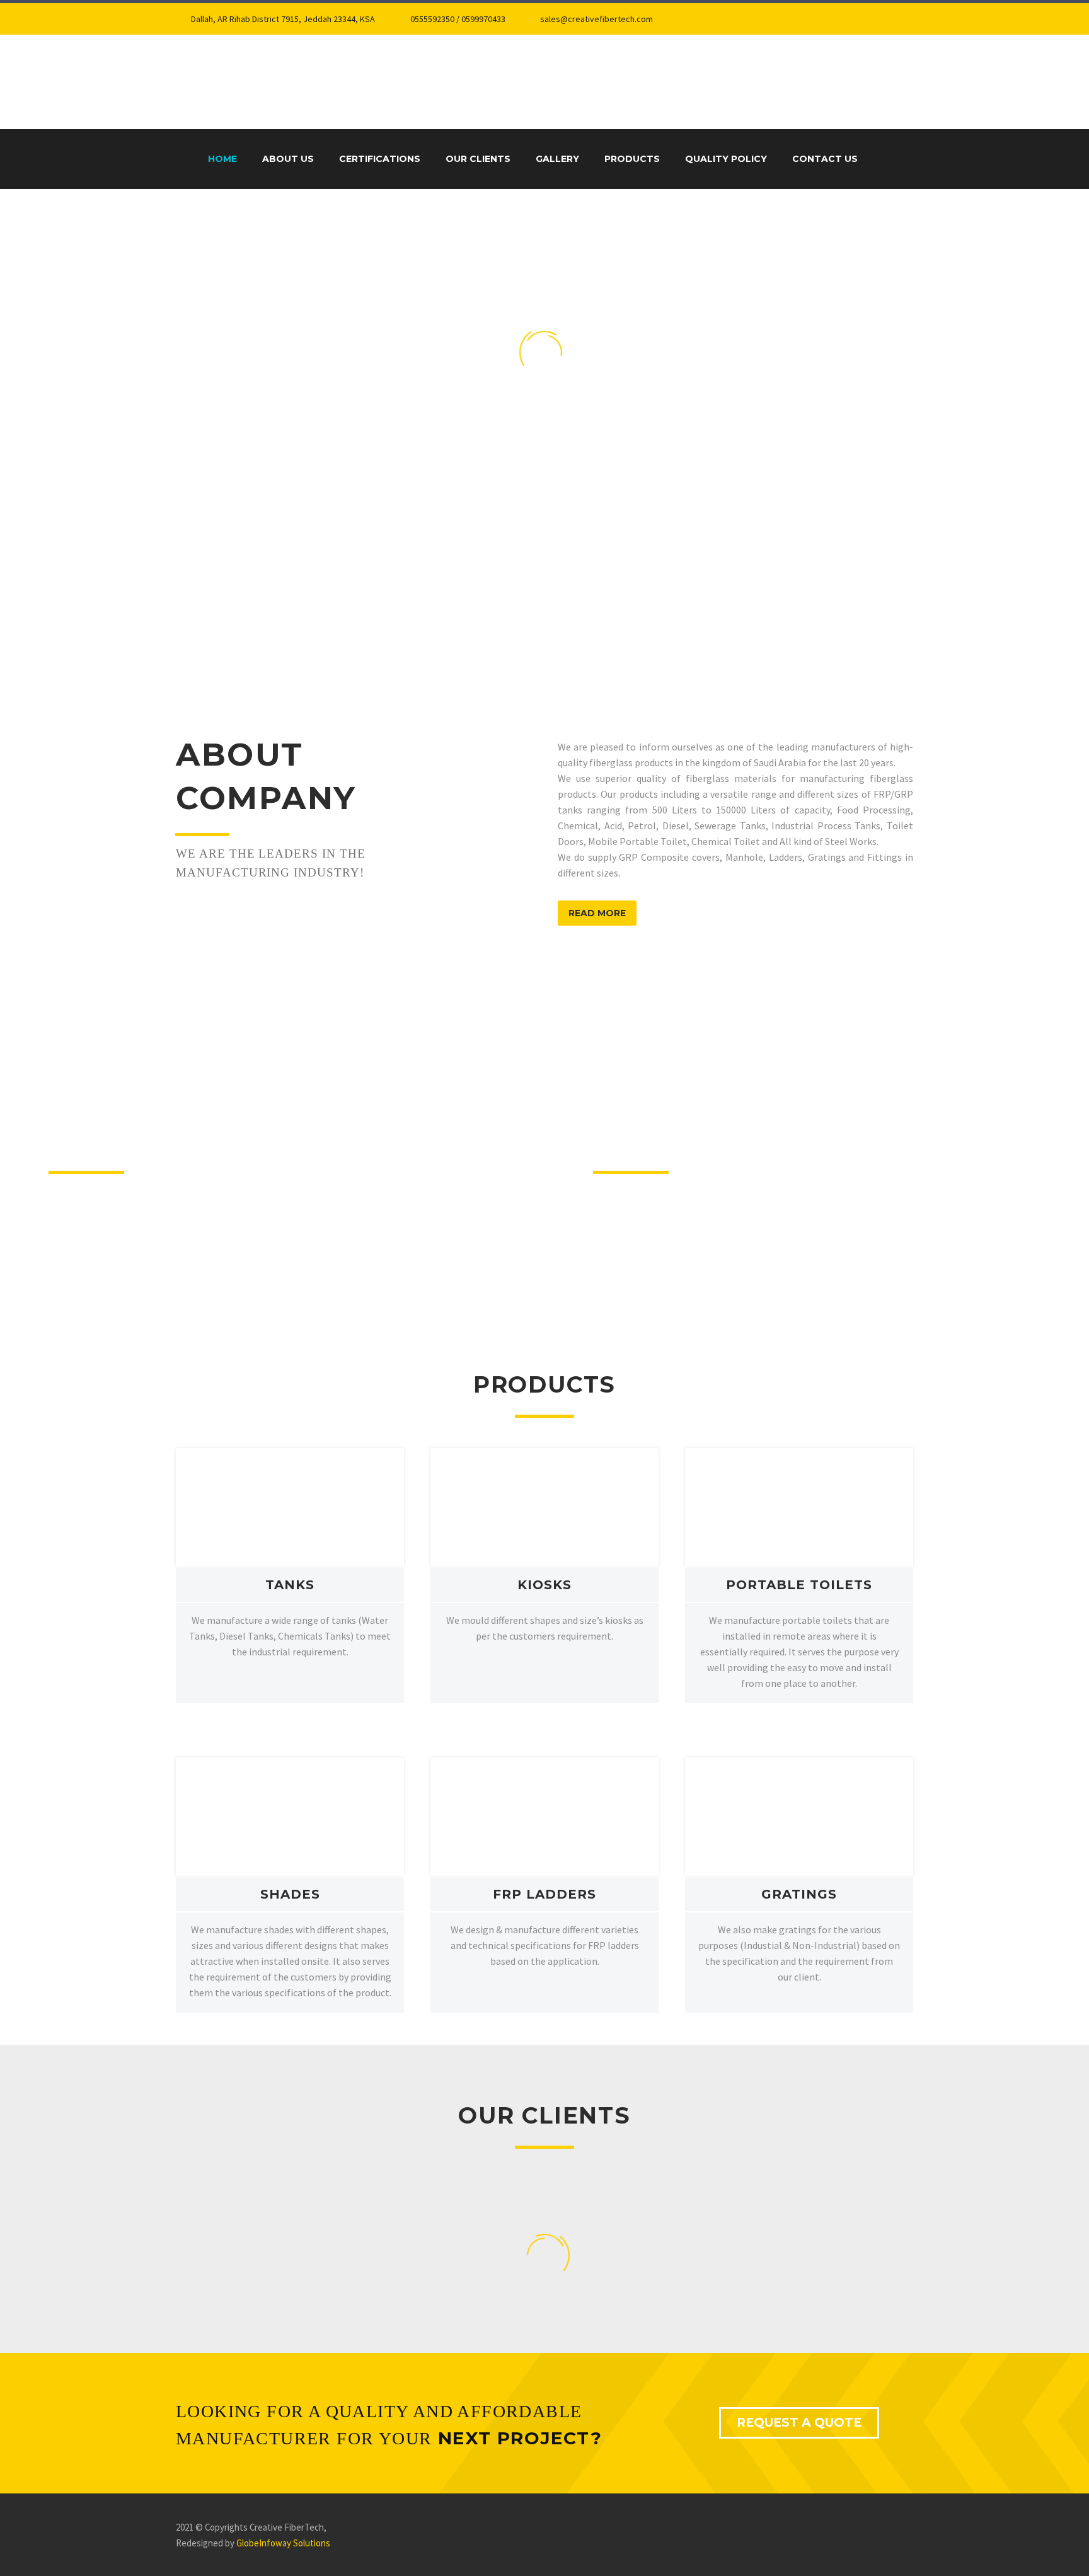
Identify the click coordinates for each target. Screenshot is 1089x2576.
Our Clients (478, 159)
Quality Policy (726, 159)
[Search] (882, 159)
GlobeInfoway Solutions (283, 2543)
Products (632, 159)
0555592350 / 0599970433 (458, 19)
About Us (288, 159)
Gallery (557, 159)
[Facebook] (703, 19)
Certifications (380, 159)
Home (222, 159)
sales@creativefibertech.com (596, 19)
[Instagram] (760, 19)
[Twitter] (741, 19)
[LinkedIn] (722, 19)
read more (597, 913)
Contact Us (825, 159)
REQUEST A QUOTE (799, 2423)
